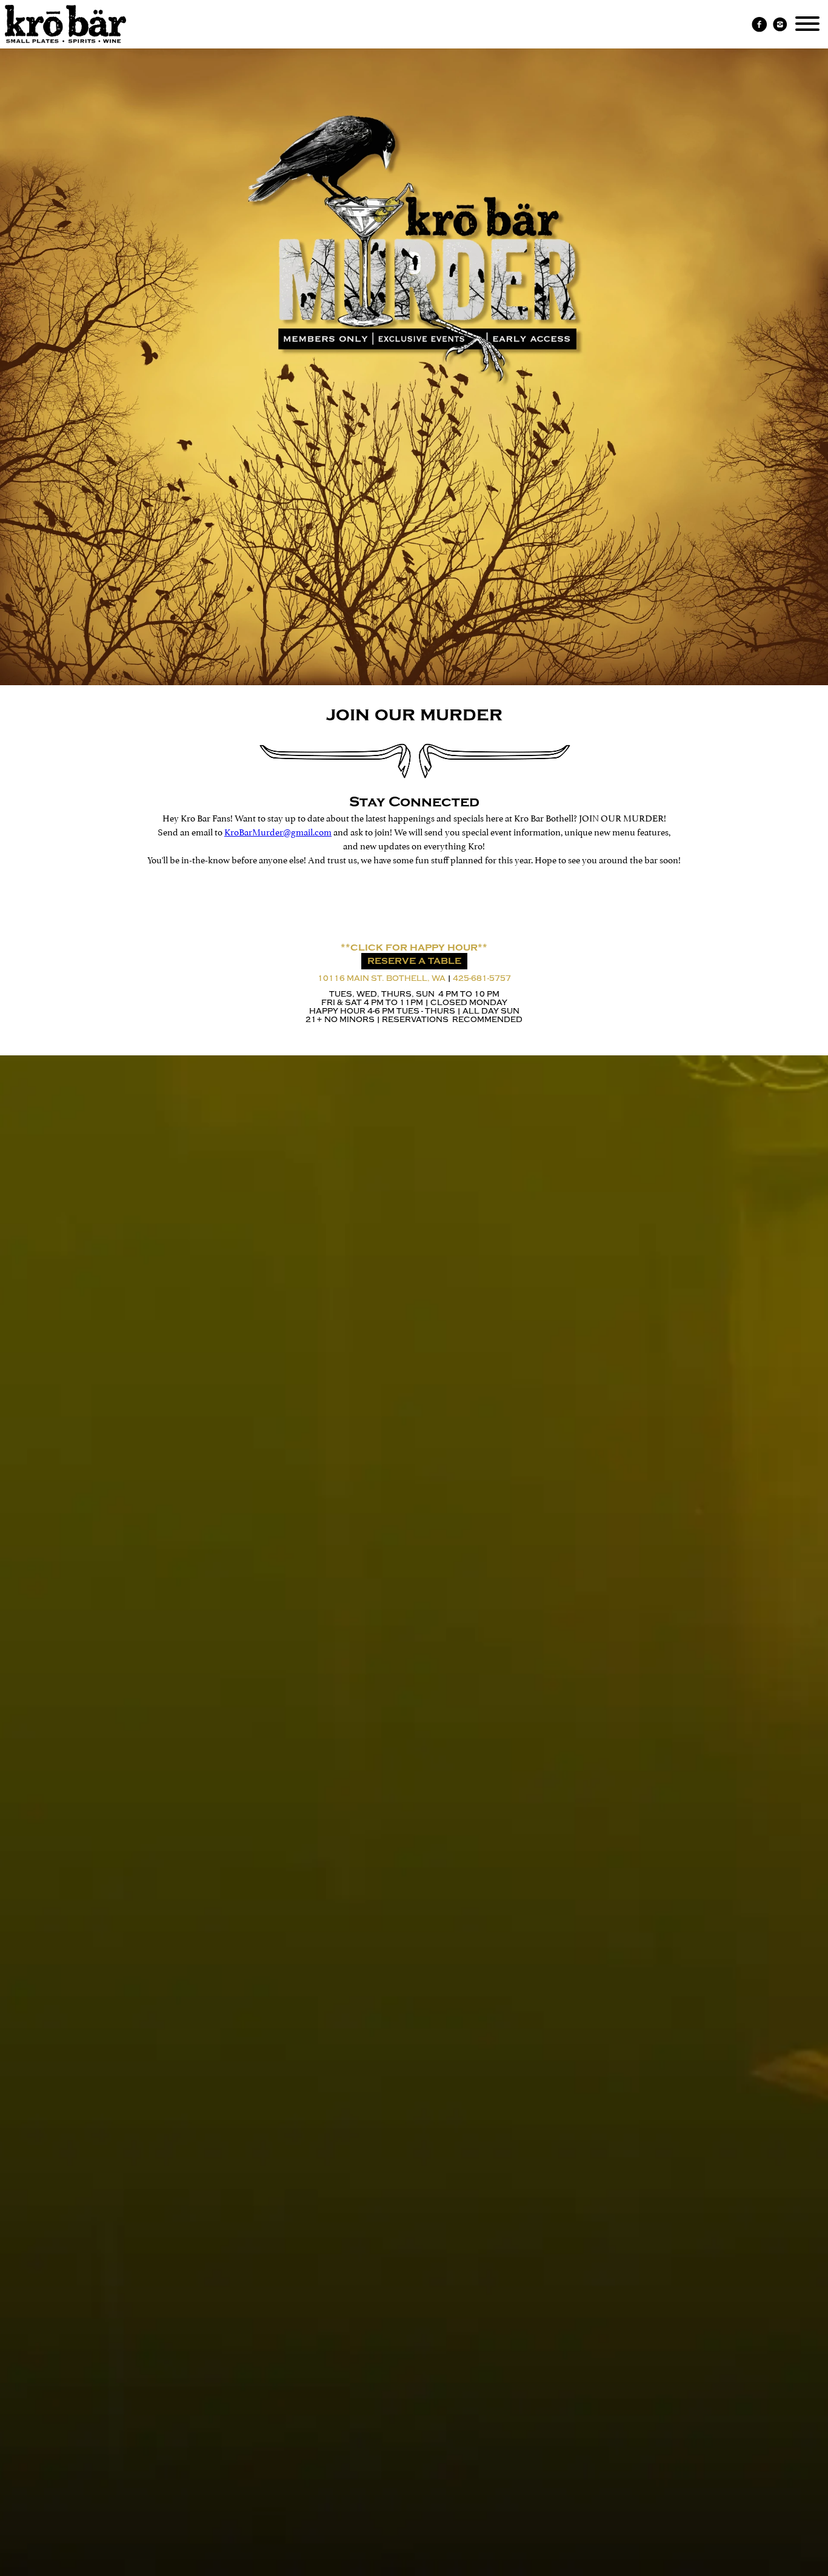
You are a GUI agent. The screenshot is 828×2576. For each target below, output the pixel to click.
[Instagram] (780, 25)
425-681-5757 (482, 978)
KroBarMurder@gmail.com (278, 831)
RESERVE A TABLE (414, 961)
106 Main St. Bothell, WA (382, 978)
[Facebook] (760, 25)
